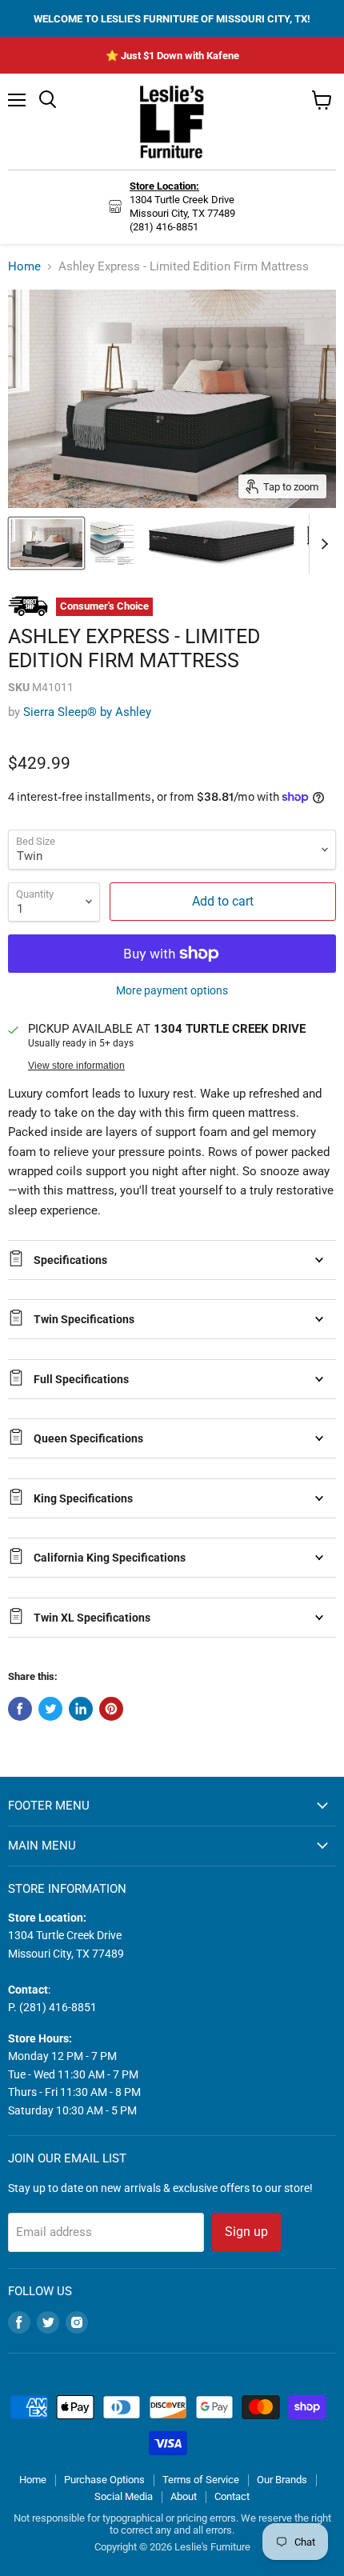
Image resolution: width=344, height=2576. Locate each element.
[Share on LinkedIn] (81, 1709)
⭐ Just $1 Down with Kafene (172, 56)
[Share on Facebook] (20, 1709)
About (184, 2496)
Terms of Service (201, 2480)
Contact (232, 2496)
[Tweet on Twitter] (50, 1709)
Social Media (124, 2496)
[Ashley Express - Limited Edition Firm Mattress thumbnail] (46, 543)
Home (24, 267)
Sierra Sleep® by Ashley (87, 712)
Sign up (246, 2232)
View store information (76, 1066)
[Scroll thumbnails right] (322, 544)
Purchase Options (104, 2480)
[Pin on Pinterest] (111, 1709)
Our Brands (282, 2480)
